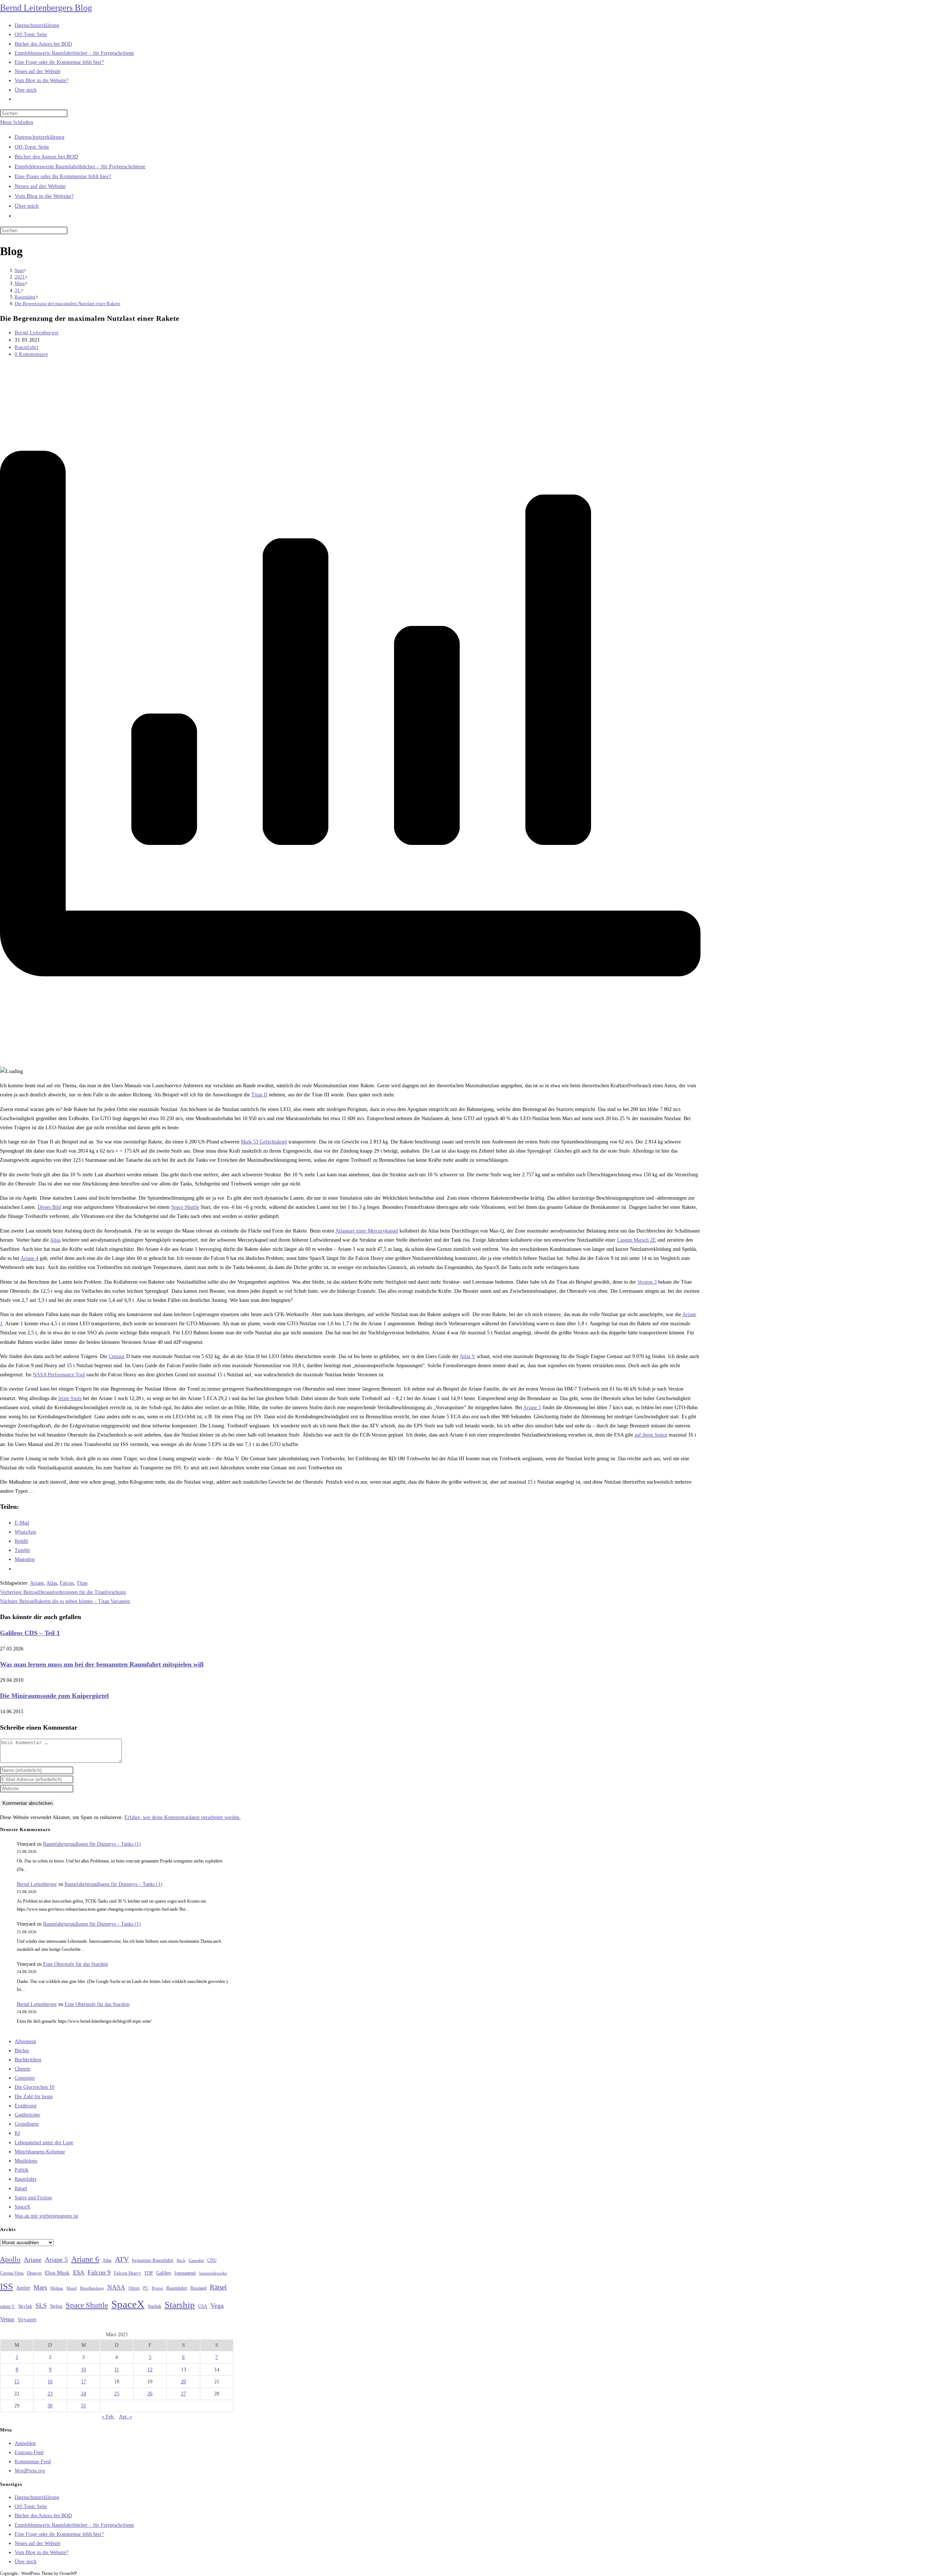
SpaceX (22, 2207)
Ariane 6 (85, 2259)
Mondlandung (92, 2288)
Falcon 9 (99, 2272)
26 (150, 2394)
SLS (41, 2306)
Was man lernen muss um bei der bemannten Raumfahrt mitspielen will (102, 1664)
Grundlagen (27, 2124)
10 (84, 2370)
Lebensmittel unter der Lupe (44, 2143)
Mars (40, 2287)
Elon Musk (57, 2273)
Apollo (10, 2259)
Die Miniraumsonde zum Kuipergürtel (54, 1696)
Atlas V (468, 1356)
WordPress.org (30, 2471)
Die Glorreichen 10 (34, 2087)
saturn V (7, 2306)
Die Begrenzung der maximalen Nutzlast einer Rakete (67, 303)
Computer (25, 2078)
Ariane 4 (29, 1258)
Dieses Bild (49, 1207)
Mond (72, 2288)
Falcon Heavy (128, 2273)
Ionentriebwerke (213, 2273)
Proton (157, 2288)
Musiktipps (26, 2161)
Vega (217, 2306)
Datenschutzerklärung (40, 137)
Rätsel (21, 2189)
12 (150, 2370)
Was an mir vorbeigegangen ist (46, 2216)
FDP (149, 2273)
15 (17, 2382)
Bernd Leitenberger (37, 333)
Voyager (27, 2319)
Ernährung (26, 2106)
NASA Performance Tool (59, 1375)
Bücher (22, 2051)
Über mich (27, 206)
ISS (7, 2286)
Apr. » (126, 2417)
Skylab (25, 2306)
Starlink (155, 2306)
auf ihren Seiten (651, 1435)
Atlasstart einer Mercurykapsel (367, 1231)
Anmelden (25, 2443)
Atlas (55, 1240)
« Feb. (108, 2417)
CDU (212, 2260)
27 (184, 2394)
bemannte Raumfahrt (153, 2260)
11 (117, 2370)
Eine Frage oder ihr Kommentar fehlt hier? (63, 176)
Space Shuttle (185, 1207)
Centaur (117, 1356)
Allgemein (25, 2041)
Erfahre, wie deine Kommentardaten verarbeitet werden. (183, 1817)
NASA (116, 2287)
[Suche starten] (72, 232)
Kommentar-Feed (33, 2462)
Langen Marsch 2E (636, 1240)
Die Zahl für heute (34, 2097)
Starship (180, 2305)
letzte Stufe (70, 1398)
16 (50, 2382)
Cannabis (196, 2260)
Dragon (34, 2273)
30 (50, 2406)
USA (203, 2306)
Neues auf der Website (40, 186)
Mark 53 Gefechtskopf (264, 1142)
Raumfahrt (26, 347)
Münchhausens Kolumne (40, 2152)
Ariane (37, 1583)
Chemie (22, 2069)
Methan (57, 2288)
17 (84, 2382)
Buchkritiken (28, 2060)
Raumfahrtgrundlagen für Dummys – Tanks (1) (92, 1844)
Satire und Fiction (33, 2198)
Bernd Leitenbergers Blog (46, 8)
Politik (22, 2170)
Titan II (259, 1095)
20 (184, 2382)
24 (84, 2394)
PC (146, 2288)
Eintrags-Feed (29, 2452)
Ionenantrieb (185, 2273)
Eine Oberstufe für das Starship (76, 1964)
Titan (82, 1583)
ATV (122, 2259)
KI (17, 2133)
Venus (7, 2319)
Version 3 (647, 1282)
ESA (79, 2273)
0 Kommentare (31, 354)
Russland (198, 2288)
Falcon (67, 1583)
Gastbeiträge (27, 2115)
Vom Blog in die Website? (44, 196)
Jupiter (23, 2288)
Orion (134, 2288)
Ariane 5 (532, 1408)
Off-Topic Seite (32, 147)
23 (50, 2394)
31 (84, 2406)
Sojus (56, 2306)
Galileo (164, 2273)
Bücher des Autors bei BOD (46, 157)
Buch (181, 2260)
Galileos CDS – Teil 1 (30, 1633)
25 (117, 2394)
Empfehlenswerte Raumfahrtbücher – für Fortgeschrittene (80, 166)
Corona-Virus (12, 2273)
